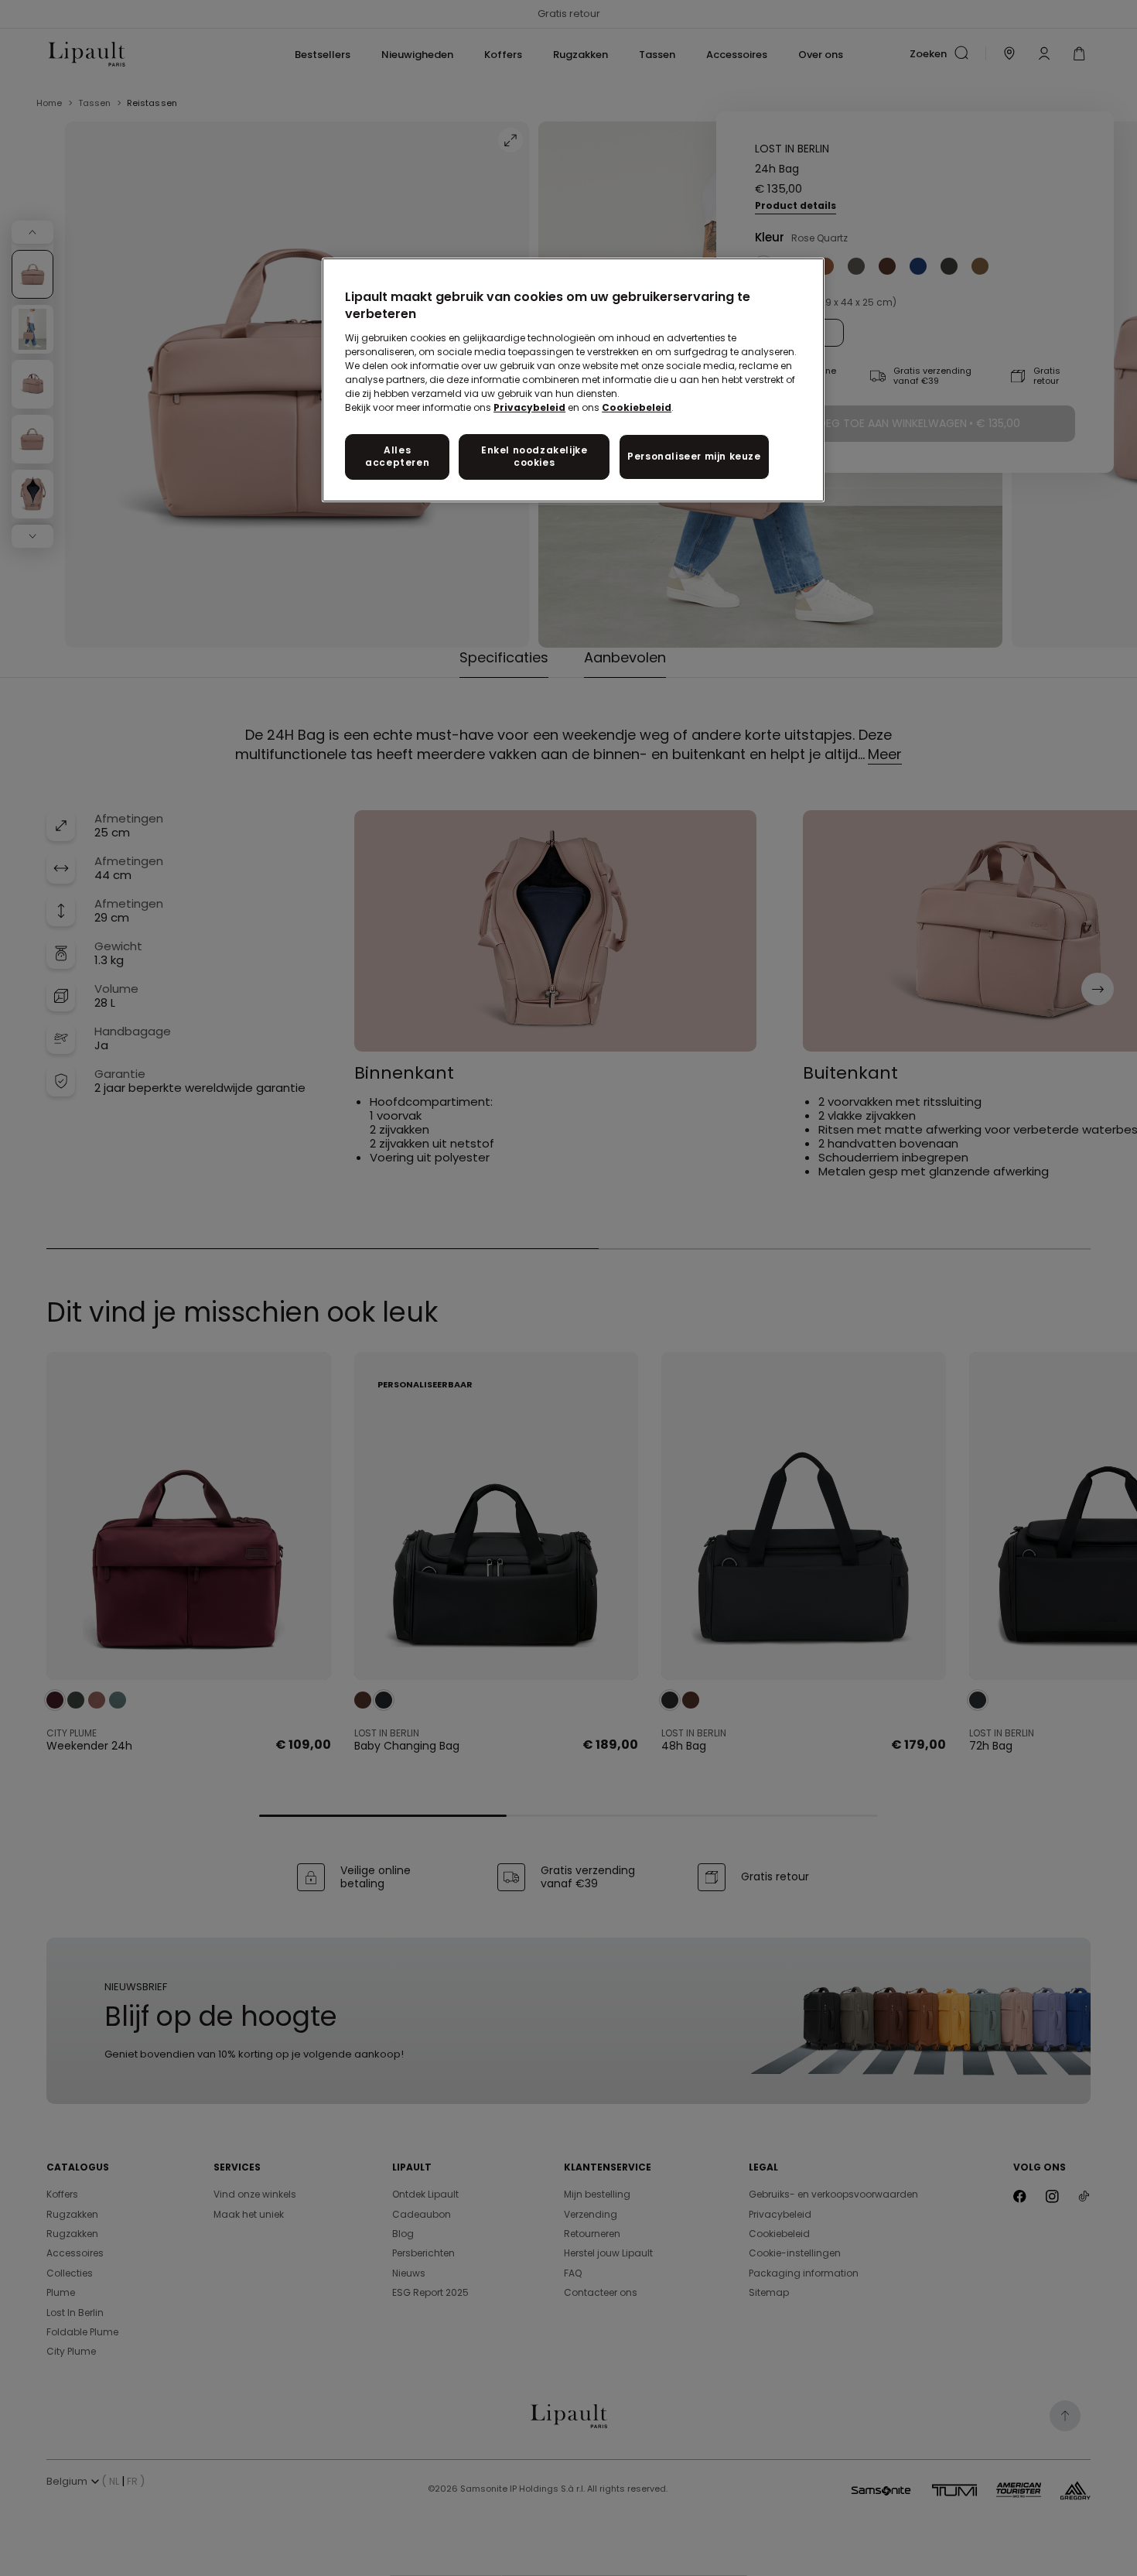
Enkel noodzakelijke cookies (534, 457)
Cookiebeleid (637, 407)
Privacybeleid (529, 407)
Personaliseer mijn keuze (694, 456)
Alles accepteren (397, 457)
